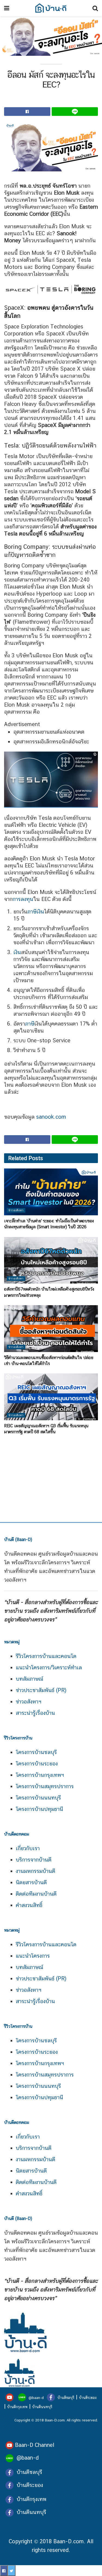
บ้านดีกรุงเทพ (17, 2407)
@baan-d (36, 2398)
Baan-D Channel (35, 2445)
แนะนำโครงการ (33, 1956)
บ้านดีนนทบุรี (42, 2407)
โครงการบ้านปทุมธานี (39, 1809)
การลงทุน (23, 899)
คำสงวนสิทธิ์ (29, 1905)
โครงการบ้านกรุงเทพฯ (40, 1775)
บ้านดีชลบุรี (65, 2398)
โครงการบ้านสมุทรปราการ (45, 1786)
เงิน (40, 912)
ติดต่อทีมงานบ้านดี (36, 1894)
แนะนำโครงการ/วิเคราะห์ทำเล (49, 1667)
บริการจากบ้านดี (34, 1860)
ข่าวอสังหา (16, 1210)
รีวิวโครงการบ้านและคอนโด (46, 1656)
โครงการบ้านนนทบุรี (38, 1798)
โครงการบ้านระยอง (37, 1764)
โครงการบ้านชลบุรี (36, 1752)
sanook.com (51, 1117)
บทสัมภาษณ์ (30, 1679)
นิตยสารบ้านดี (31, 1882)
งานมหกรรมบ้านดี (35, 1871)
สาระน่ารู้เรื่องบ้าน (35, 1713)
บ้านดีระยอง (88, 2398)
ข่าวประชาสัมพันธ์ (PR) (41, 1690)
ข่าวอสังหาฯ (29, 1702)
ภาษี (32, 912)
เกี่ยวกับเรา (28, 1848)
